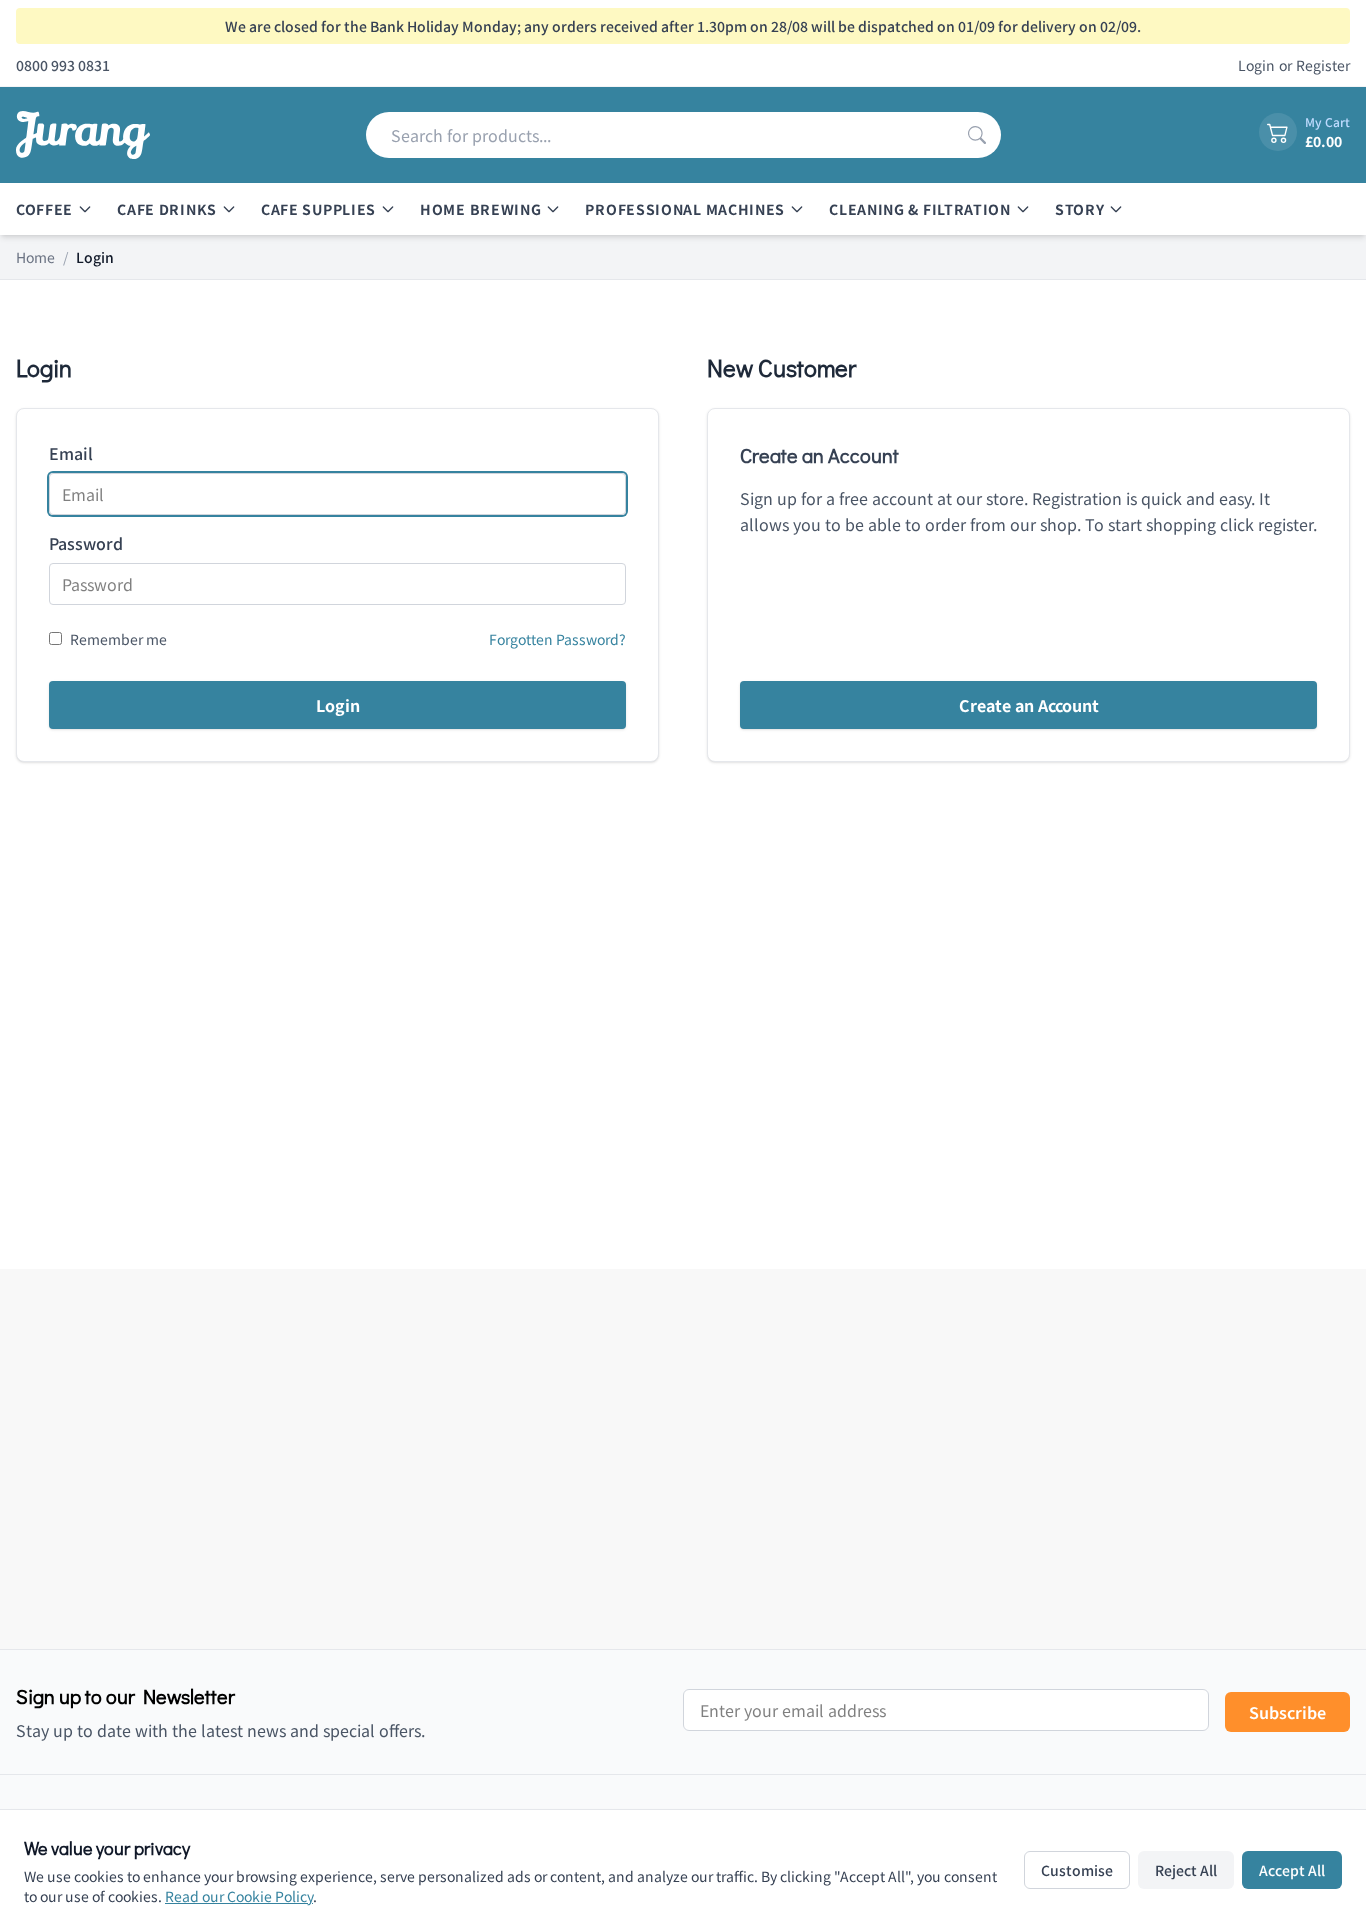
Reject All (1186, 1870)
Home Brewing (480, 209)
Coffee (44, 209)
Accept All (1292, 1870)
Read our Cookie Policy (239, 1896)
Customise (1077, 1870)
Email (71, 453)
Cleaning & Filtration (920, 209)
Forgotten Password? (557, 639)
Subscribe (1287, 1712)
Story (1080, 209)
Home (35, 257)
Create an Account (1029, 705)
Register (1323, 65)
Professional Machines (685, 209)
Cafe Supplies (318, 209)
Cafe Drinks (167, 209)
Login (1256, 65)
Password (86, 543)
